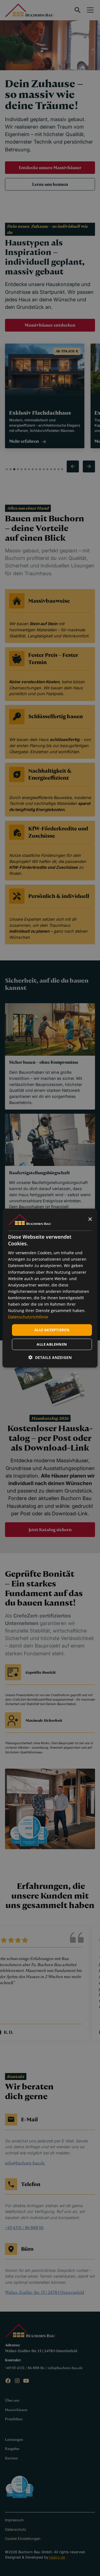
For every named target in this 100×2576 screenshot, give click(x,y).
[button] (50, 1357)
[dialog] (50, 1288)
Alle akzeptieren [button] (52, 1330)
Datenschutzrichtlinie (28, 1317)
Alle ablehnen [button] (52, 1344)
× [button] (90, 1219)
